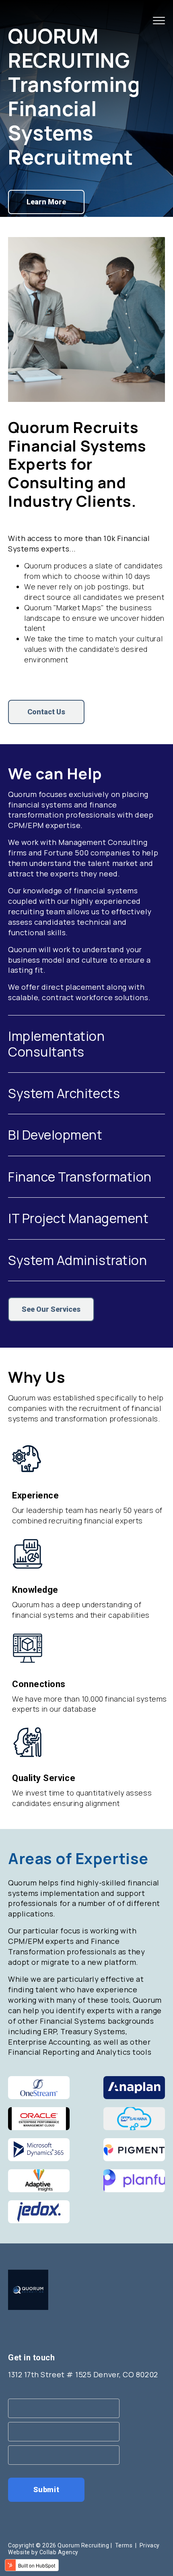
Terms (124, 2545)
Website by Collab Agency (43, 2552)
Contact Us (46, 712)
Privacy (150, 2545)
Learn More (46, 202)
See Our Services (51, 1309)
